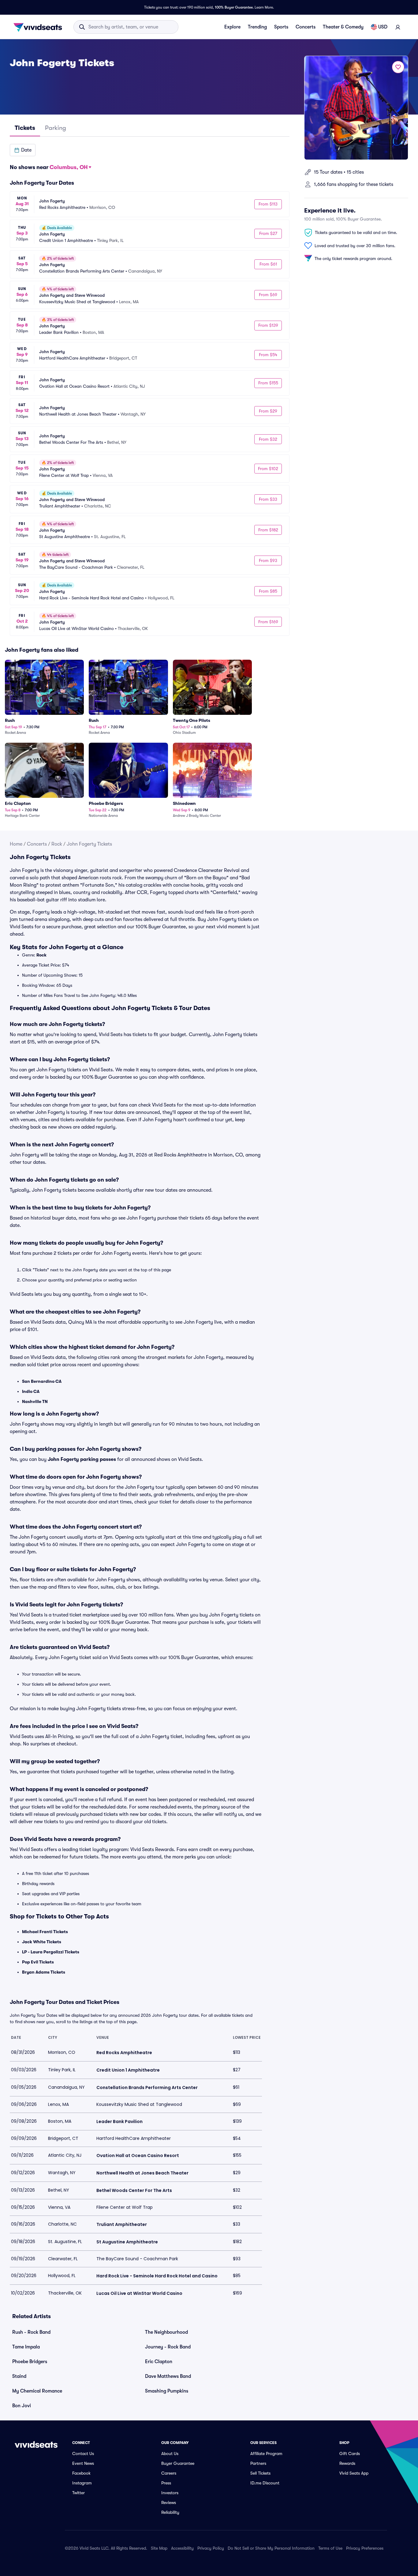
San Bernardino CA (42, 1381)
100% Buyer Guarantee (234, 7)
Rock (57, 844)
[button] (23, 150)
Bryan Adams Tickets (44, 1972)
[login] (398, 27)
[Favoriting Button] (398, 67)
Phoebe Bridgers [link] (30, 2362)
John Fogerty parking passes (82, 1459)
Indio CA (31, 1391)
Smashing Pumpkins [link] (167, 2391)
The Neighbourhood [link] (166, 2332)
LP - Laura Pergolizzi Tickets (51, 1952)
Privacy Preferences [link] (365, 2548)
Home (16, 844)
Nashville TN (35, 1401)
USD (383, 27)
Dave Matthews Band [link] (168, 2376)
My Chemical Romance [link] (37, 2391)
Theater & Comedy (343, 27)
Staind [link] (19, 2376)
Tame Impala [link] (26, 2347)
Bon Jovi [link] (22, 2406)
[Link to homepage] (39, 27)
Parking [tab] (56, 128)
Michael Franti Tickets (45, 1932)
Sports (281, 27)
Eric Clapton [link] (159, 2362)
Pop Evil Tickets (38, 1962)
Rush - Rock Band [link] (31, 2332)
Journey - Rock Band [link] (168, 2347)
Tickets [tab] (25, 128)
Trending (257, 27)
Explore (232, 27)
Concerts (306, 27)
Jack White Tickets (42, 1942)
